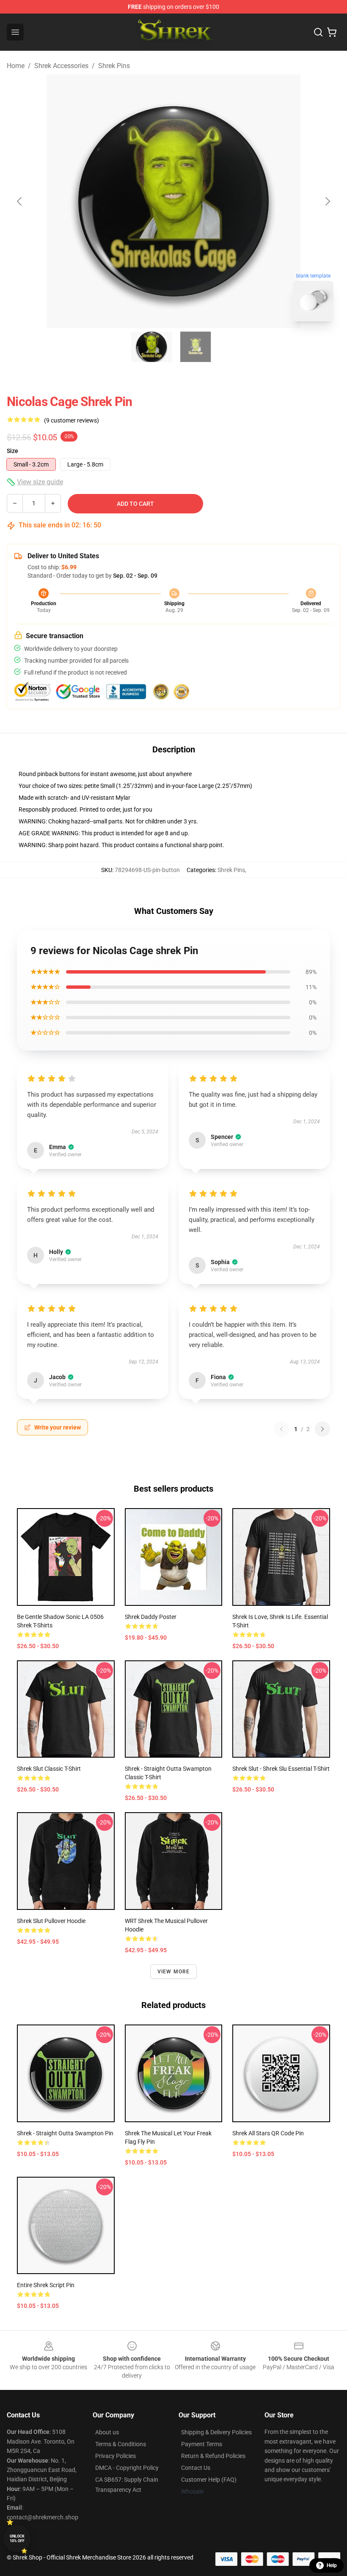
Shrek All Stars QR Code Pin (268, 2133)
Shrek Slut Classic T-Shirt (49, 1769)
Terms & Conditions (121, 2444)
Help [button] (332, 2565)
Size (12, 451)
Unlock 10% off (17, 2539)
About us (107, 2432)
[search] (318, 32)
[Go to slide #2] (196, 347)
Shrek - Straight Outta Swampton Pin (65, 2133)
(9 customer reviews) (72, 420)
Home (16, 66)
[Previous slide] (20, 201)
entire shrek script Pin (46, 2285)
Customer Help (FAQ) (209, 2480)
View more (174, 1972)
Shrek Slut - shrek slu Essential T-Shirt (281, 1769)
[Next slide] (327, 201)
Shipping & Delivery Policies (216, 2432)
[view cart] (332, 32)
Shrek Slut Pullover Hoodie (51, 1921)
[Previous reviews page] (281, 1429)
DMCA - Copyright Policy (127, 2468)
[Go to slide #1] (151, 347)
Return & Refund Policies (213, 2456)
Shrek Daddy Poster (151, 1617)
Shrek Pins (114, 66)
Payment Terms (202, 2444)
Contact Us (196, 2468)
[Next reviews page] (322, 1429)
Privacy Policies (116, 2456)
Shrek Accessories (61, 66)
